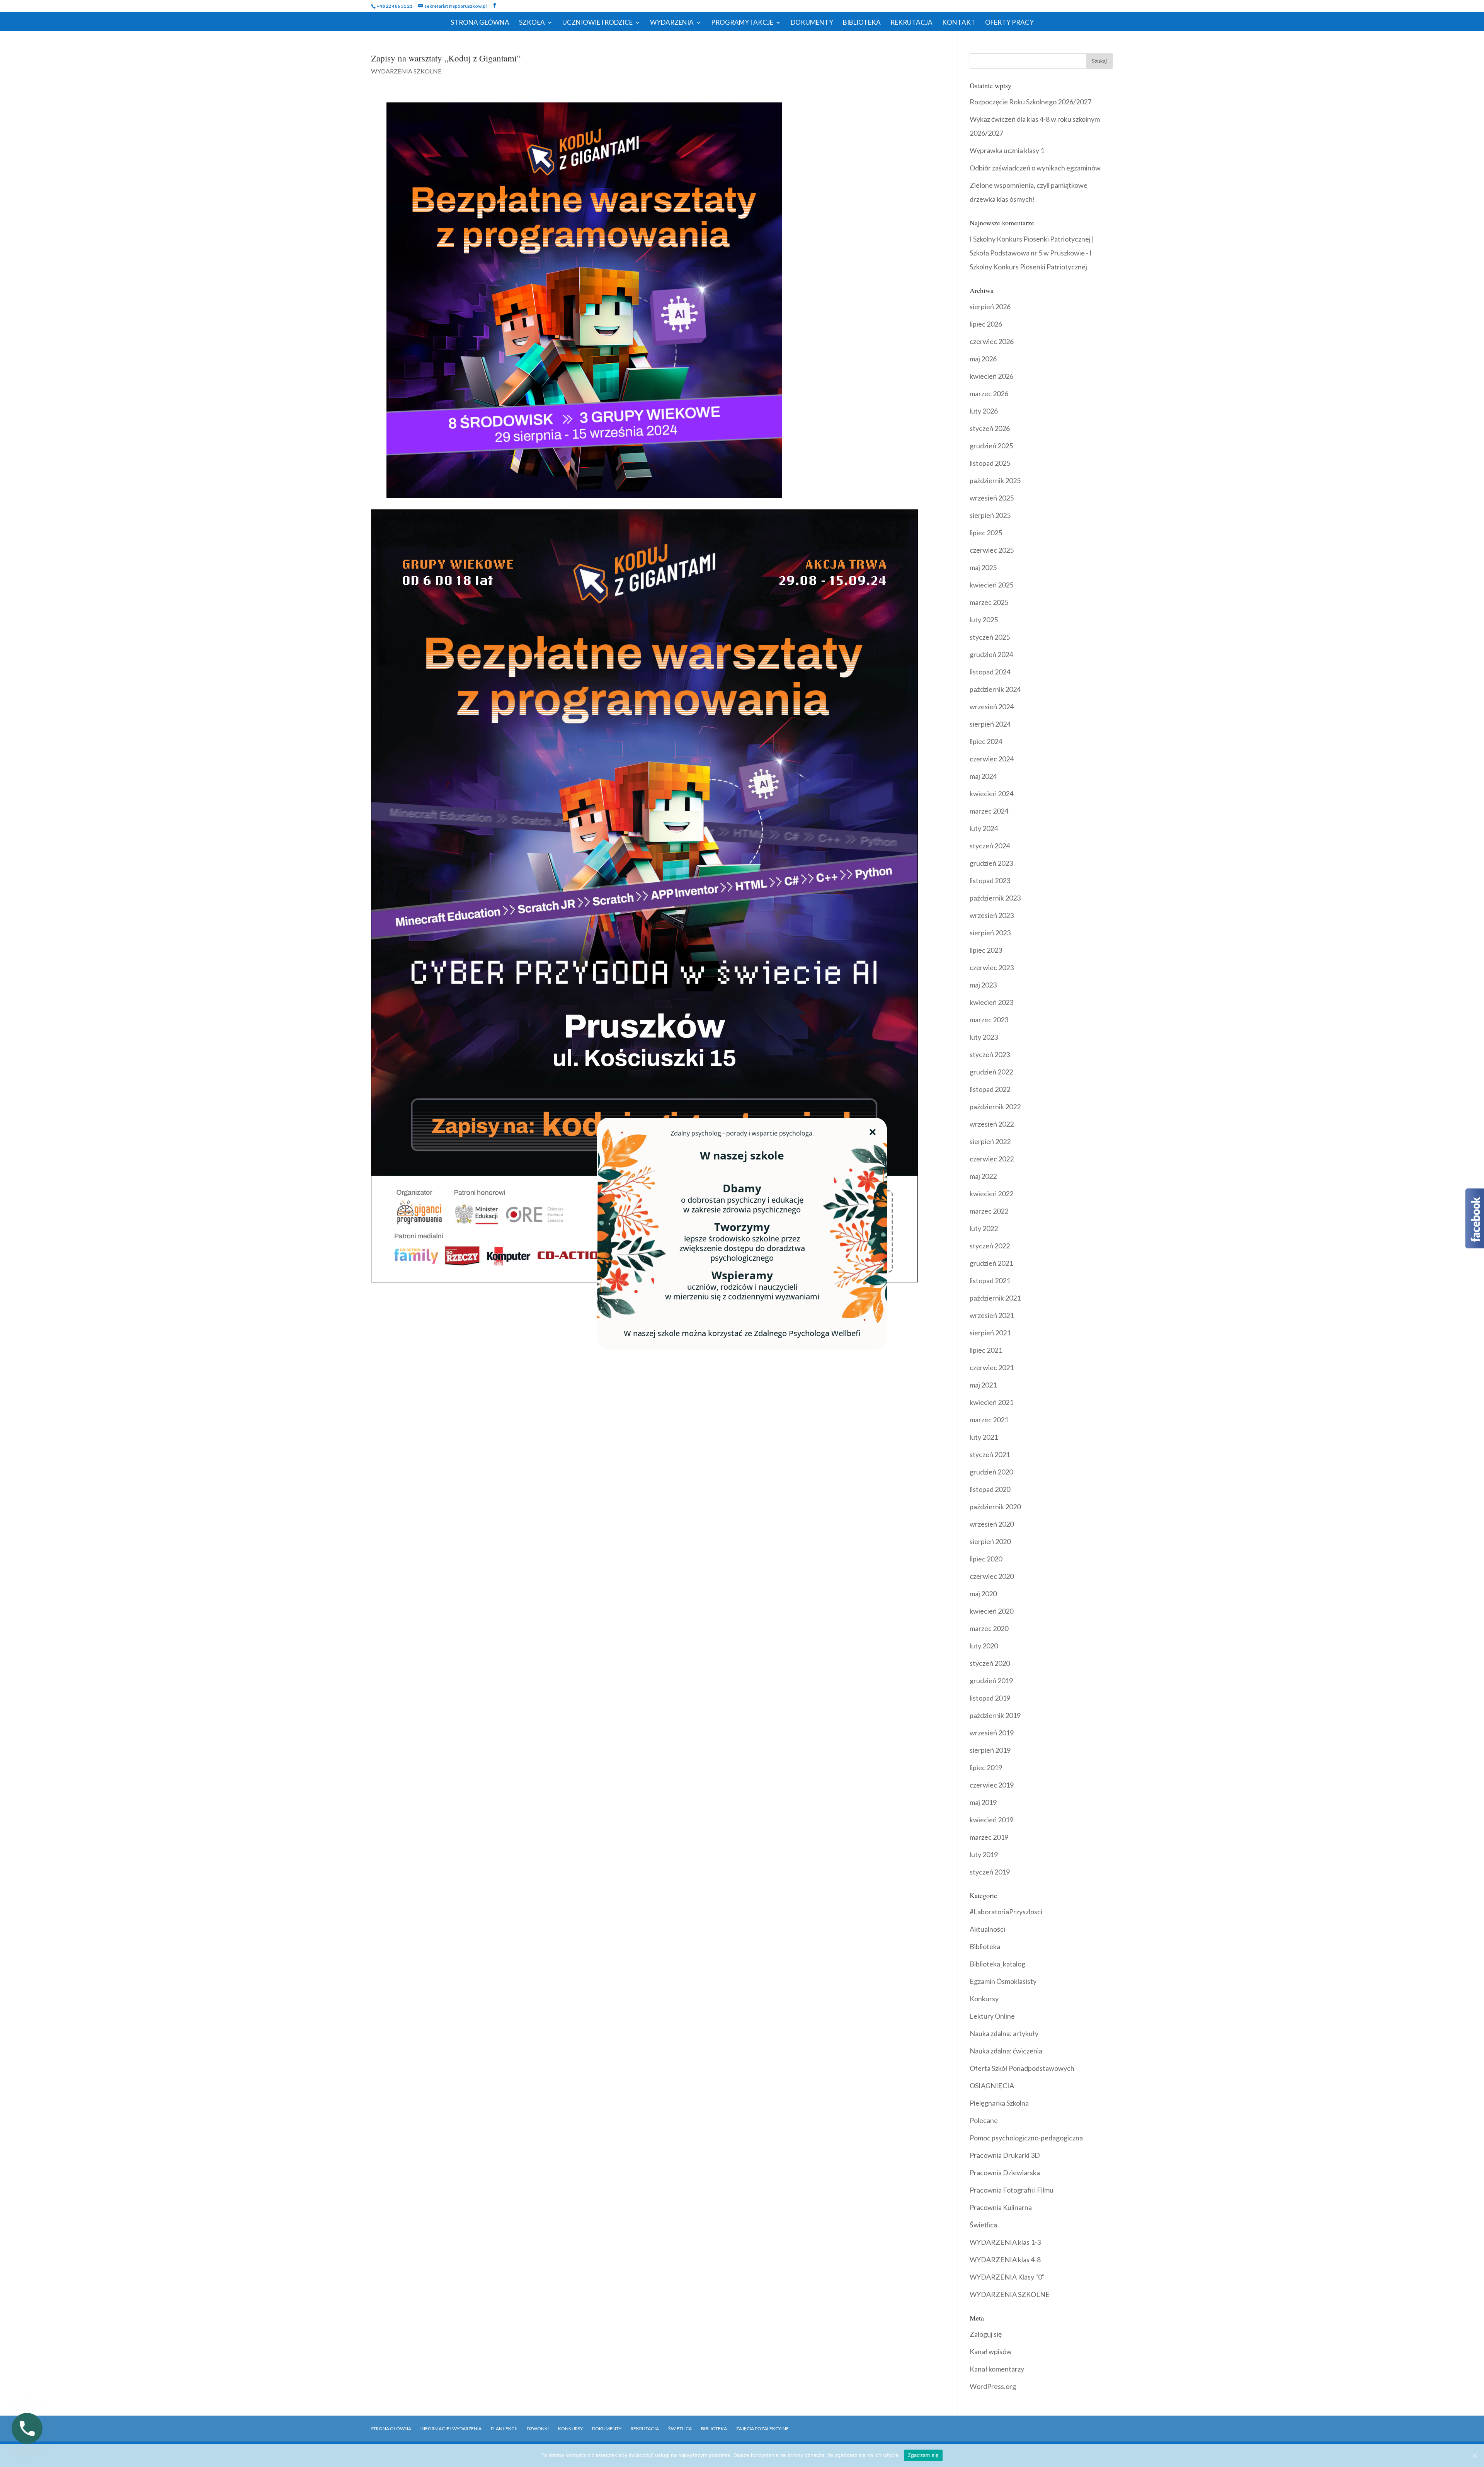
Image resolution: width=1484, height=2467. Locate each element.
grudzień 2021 (991, 1263)
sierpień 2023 (990, 933)
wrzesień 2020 (992, 1524)
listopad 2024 (990, 672)
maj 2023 (983, 985)
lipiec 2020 (986, 1559)
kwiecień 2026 (991, 376)
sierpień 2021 (990, 1333)
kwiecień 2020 (991, 1611)
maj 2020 (983, 1594)
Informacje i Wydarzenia (451, 2429)
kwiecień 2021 (991, 1402)
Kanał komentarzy (997, 2369)
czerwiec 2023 (992, 967)
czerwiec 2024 (992, 759)
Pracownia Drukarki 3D (1005, 2155)
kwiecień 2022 (991, 1193)
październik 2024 (995, 689)
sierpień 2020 (990, 1541)
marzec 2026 (989, 393)
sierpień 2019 (990, 1750)
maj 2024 (983, 776)
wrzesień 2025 (992, 498)
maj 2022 (983, 1176)
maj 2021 (983, 1385)
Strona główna (391, 2429)
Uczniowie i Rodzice (597, 23)
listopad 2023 (990, 880)
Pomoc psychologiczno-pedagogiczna (1026, 2138)
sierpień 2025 (990, 515)
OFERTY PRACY (1009, 23)
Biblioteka (862, 23)
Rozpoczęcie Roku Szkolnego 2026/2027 (1030, 102)
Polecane (984, 2120)
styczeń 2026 (990, 428)
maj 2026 (983, 359)
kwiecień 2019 (991, 1820)
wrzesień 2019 (992, 1733)
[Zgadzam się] (1474, 2455)
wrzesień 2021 (992, 1315)
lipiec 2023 (986, 950)
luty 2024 (984, 828)
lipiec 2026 (986, 324)
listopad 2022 (990, 1089)
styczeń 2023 (990, 1054)
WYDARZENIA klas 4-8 (1005, 2259)
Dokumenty (812, 23)
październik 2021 (995, 1298)
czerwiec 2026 (992, 341)
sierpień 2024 (990, 724)
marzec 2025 (989, 602)
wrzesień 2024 (992, 707)
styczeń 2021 (990, 1454)
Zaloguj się (986, 2334)
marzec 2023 (989, 1020)
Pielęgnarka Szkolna (999, 2103)
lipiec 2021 (986, 1350)
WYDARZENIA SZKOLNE (406, 71)
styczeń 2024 (990, 846)
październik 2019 (995, 1715)
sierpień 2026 (990, 306)
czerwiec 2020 (992, 1576)
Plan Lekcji (504, 2429)
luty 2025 (984, 620)
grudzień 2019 (991, 1680)
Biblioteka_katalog (997, 1964)
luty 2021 (984, 1437)
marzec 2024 (989, 811)
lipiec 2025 (986, 533)
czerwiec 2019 (992, 1785)
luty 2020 (984, 1646)
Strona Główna (480, 23)
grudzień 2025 (991, 446)
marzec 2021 (989, 1420)
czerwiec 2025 (992, 550)
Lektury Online (992, 2016)
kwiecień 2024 (991, 793)
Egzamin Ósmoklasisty (1003, 1981)
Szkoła (532, 23)
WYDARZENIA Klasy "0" (1007, 2277)
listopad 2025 (990, 463)
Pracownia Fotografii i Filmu (1012, 2190)
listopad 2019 (990, 1698)
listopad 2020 (990, 1489)
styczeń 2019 (990, 1872)
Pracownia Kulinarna (1001, 2207)
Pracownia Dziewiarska (1005, 2172)
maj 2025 (983, 567)
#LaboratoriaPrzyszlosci (1006, 1912)
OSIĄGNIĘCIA (992, 2086)
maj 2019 (983, 1802)
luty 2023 (984, 1037)
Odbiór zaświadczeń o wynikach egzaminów (1035, 168)
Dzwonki (538, 2429)
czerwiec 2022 (992, 1159)
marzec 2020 (989, 1628)
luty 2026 (984, 411)
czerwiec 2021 (992, 1367)
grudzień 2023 (991, 863)
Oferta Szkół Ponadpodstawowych (1022, 2068)
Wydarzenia (672, 23)
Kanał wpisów (991, 2351)
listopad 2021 (990, 1280)
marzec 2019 (989, 1837)
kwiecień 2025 (991, 585)
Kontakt (959, 23)
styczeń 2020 (990, 1663)
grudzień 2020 (991, 1472)
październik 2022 (995, 1107)
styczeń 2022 (990, 1246)
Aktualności (987, 1929)
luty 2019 (984, 1854)
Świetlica (983, 2225)
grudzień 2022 (991, 1072)
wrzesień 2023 (992, 915)
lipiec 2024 (986, 741)
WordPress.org (993, 2386)
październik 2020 (995, 1507)
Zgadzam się (923, 2455)
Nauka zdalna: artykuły (1004, 2033)
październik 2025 (995, 480)
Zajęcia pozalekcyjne (762, 2429)
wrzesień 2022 (992, 1124)
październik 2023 (995, 898)
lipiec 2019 (986, 1767)
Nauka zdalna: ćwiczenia (1006, 2051)
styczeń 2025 (990, 637)
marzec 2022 (989, 1211)
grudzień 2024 (991, 654)
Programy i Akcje (742, 23)
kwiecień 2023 (991, 1002)
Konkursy (984, 1999)
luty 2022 (984, 1228)
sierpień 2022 (990, 1141)
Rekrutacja (911, 23)
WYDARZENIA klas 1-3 (1005, 2242)
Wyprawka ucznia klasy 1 (1007, 150)
